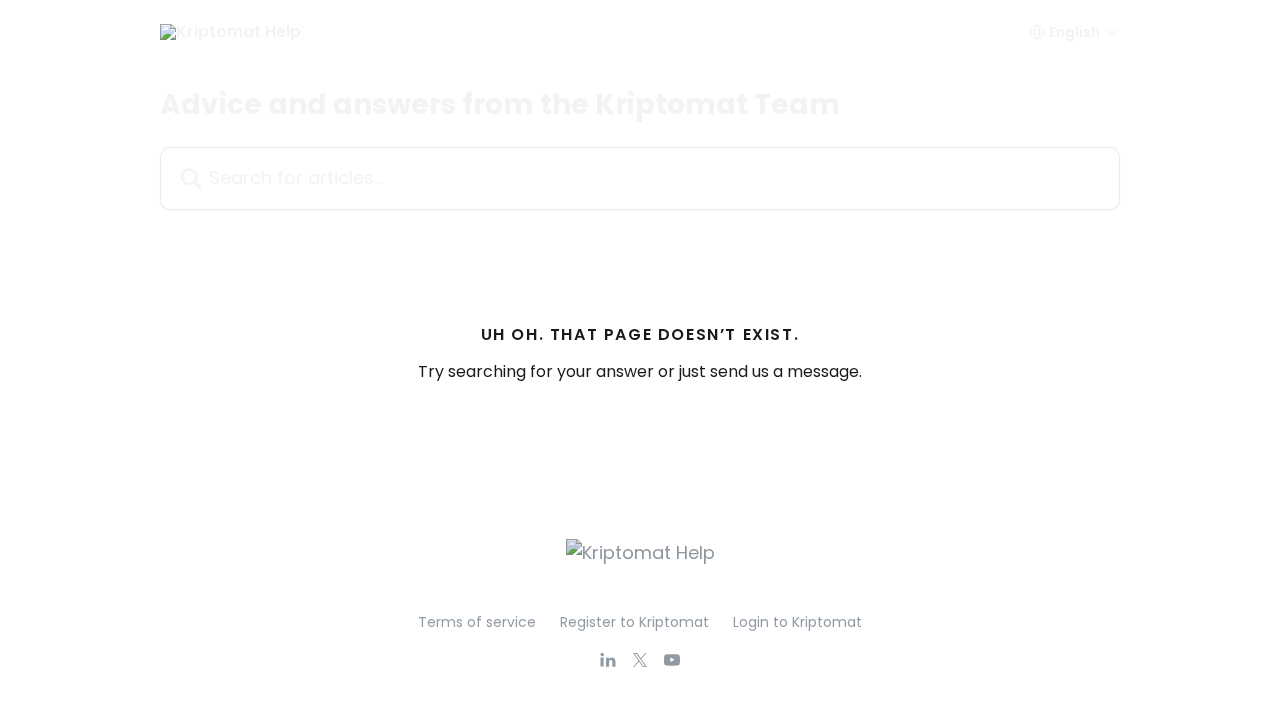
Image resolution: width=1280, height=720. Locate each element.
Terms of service (477, 622)
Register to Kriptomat (634, 622)
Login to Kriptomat (797, 622)
